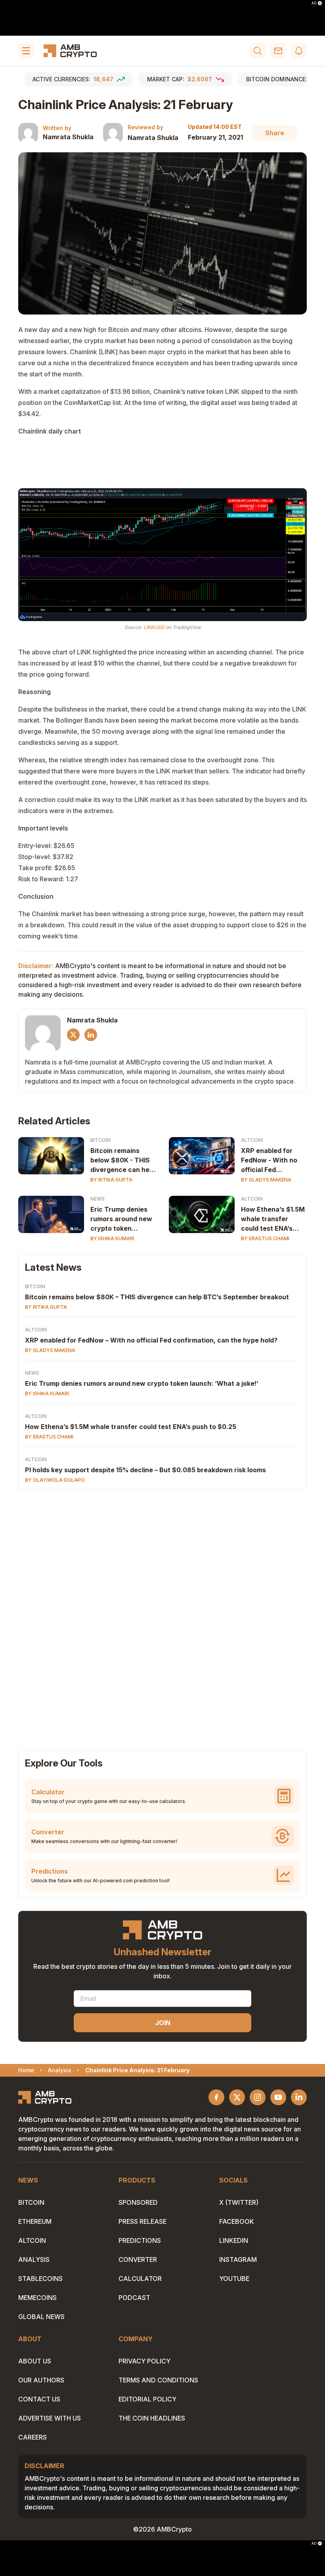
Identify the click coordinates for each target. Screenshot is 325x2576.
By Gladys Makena (266, 1180)
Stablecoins (40, 2279)
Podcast (134, 2298)
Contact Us (39, 2399)
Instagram (238, 2260)
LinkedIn (234, 2240)
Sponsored (138, 2202)
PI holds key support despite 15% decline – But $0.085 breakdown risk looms (145, 1470)
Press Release (142, 2221)
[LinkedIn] (91, 1035)
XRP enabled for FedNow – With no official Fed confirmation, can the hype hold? (151, 1340)
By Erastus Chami (265, 1238)
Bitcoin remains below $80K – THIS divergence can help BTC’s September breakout (157, 1297)
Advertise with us (50, 2418)
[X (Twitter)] (73, 1035)
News (97, 1199)
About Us (35, 2361)
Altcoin (252, 1140)
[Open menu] (26, 51)
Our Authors (41, 2380)
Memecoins (37, 2298)
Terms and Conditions (158, 2380)
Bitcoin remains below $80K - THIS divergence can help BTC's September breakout (123, 1160)
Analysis (34, 2260)
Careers (32, 2437)
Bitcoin (100, 1140)
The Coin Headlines (152, 2418)
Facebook (237, 2221)
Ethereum (35, 2221)
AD (314, 3)
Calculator (140, 2279)
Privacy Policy (144, 2361)
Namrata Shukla (68, 137)
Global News (41, 2317)
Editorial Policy (147, 2399)
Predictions (140, 2240)
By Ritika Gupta (111, 1180)
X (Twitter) (239, 2202)
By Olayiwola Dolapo (55, 1480)
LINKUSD (154, 627)
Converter (138, 2260)
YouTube (234, 2279)
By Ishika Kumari (112, 1238)
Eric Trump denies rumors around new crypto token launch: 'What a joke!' (121, 1219)
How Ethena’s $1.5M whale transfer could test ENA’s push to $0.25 (273, 1219)
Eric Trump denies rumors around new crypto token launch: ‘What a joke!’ (142, 1383)
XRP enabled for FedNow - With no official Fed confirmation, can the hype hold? (269, 1160)
